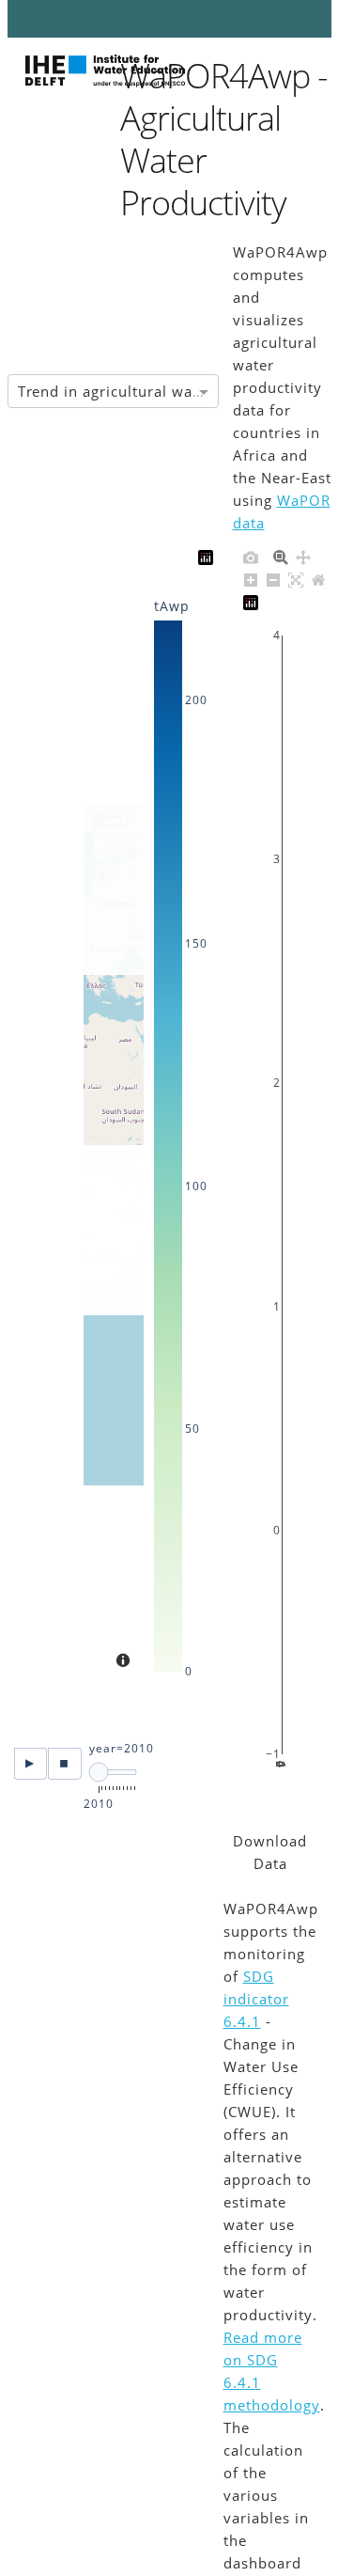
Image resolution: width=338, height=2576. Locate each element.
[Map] (114, 1135)
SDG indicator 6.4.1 (256, 1999)
